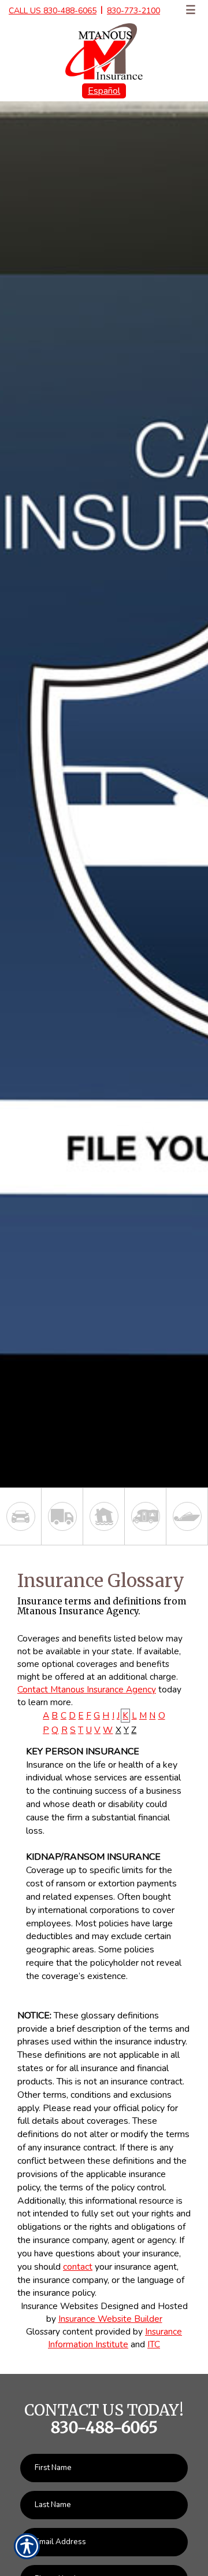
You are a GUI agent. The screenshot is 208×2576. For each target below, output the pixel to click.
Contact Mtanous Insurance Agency (87, 1689)
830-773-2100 (133, 11)
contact (78, 2267)
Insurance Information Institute (115, 2338)
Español (104, 91)
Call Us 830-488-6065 (53, 11)
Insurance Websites (60, 2306)
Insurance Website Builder (110, 2319)
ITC (154, 2344)
